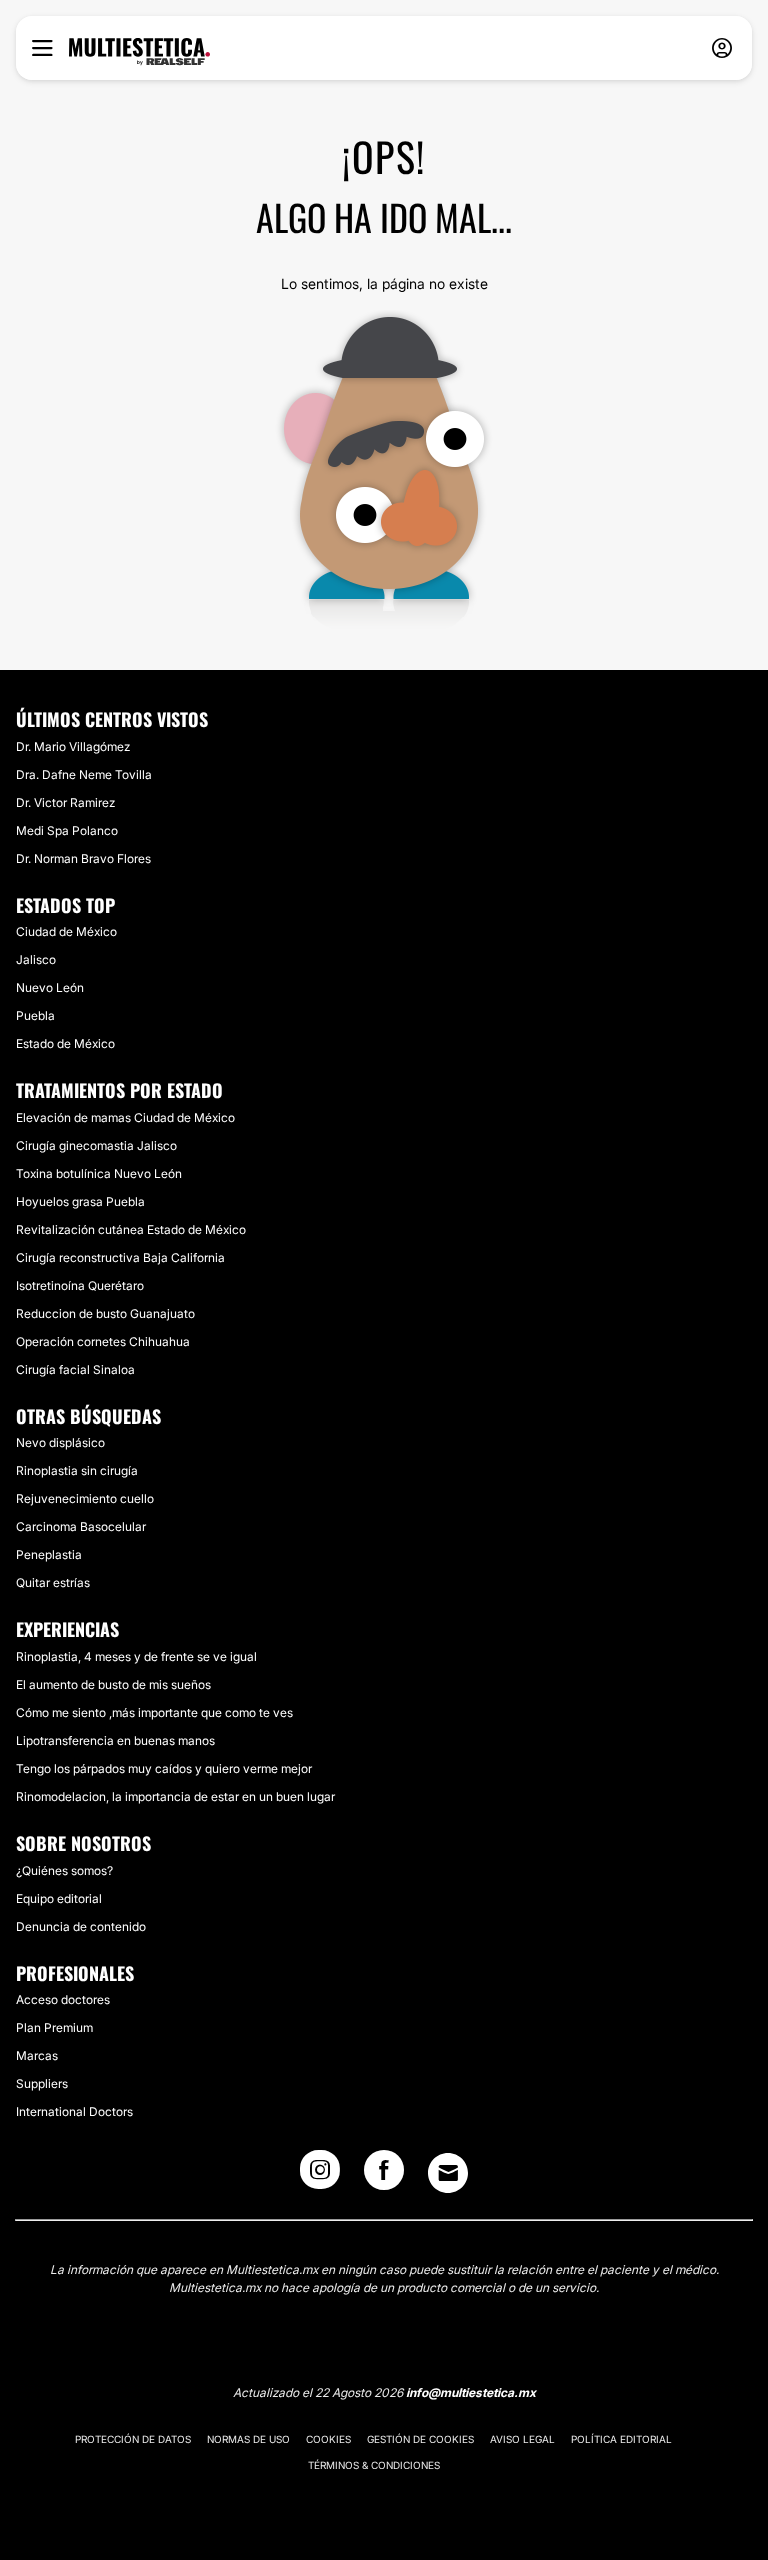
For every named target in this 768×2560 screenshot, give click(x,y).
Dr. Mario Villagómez (73, 746)
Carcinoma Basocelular (81, 1526)
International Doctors (74, 2111)
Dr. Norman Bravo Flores (83, 858)
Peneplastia (49, 1554)
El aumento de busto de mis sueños (113, 1684)
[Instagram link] (320, 2176)
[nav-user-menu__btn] (722, 48)
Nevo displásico (60, 1442)
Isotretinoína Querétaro (80, 1285)
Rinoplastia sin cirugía (77, 1470)
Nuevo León (50, 987)
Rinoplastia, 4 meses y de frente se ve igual (136, 1656)
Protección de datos (133, 2439)
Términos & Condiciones (374, 2465)
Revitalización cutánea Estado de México (131, 1229)
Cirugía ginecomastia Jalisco (96, 1145)
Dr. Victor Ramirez (65, 802)
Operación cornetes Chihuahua (103, 1341)
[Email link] (448, 2173)
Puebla (35, 1015)
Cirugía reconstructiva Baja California (120, 1257)
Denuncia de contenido (81, 1926)
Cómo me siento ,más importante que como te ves (154, 1712)
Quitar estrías (53, 1582)
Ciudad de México (66, 931)
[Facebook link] (384, 2176)
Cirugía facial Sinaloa (75, 1369)
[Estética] (139, 52)
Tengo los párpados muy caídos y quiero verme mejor (164, 1768)
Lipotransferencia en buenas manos (115, 1740)
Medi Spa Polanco (67, 830)
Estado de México (65, 1043)
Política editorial (621, 2439)
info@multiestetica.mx (471, 2392)
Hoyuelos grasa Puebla (80, 1201)
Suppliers (42, 2083)
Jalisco (36, 959)
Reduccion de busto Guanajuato (105, 1313)
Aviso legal (522, 2439)
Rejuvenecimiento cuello (85, 1498)
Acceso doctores (63, 1999)
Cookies (328, 2439)
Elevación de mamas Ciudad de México (125, 1117)
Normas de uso (248, 2439)
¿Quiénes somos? (64, 1870)
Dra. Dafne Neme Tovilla (84, 774)
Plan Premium (54, 2027)
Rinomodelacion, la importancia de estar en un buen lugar (175, 1796)
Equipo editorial (59, 1898)
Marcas (37, 2055)
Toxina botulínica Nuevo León (99, 1173)
